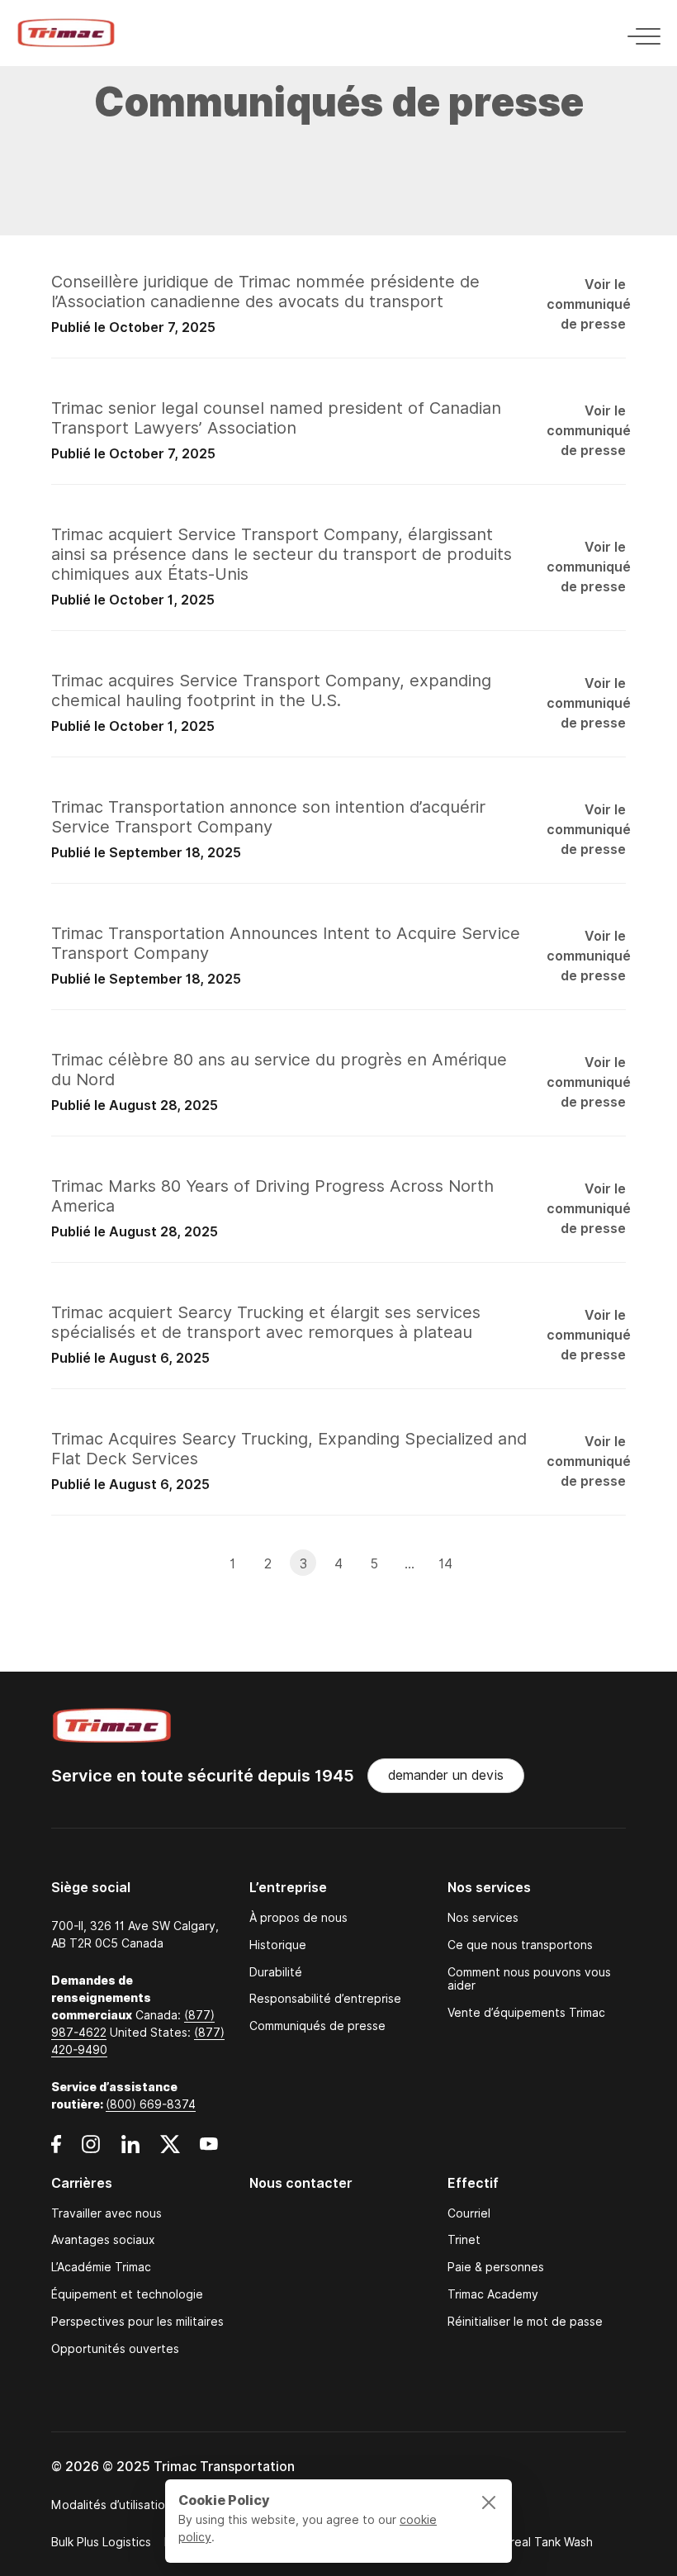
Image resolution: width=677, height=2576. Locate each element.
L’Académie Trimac (101, 2268)
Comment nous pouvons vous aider (529, 1980)
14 (445, 1564)
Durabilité (276, 1973)
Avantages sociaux (103, 2240)
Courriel (469, 2214)
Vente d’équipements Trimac (526, 2013)
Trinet (464, 2240)
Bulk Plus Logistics (101, 2542)
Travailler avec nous (107, 2214)
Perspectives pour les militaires (137, 2322)
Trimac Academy (493, 2295)
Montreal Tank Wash (537, 2542)
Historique (278, 1945)
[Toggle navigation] (639, 33)
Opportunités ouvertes (115, 2349)
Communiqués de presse (317, 2026)
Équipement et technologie (127, 2295)
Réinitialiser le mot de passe (525, 2322)
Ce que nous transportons (520, 1945)
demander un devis (446, 1775)
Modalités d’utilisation (111, 2505)
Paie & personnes (496, 2268)
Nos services (483, 1918)
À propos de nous (298, 1918)
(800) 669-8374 (151, 2104)
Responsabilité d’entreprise (325, 1999)
